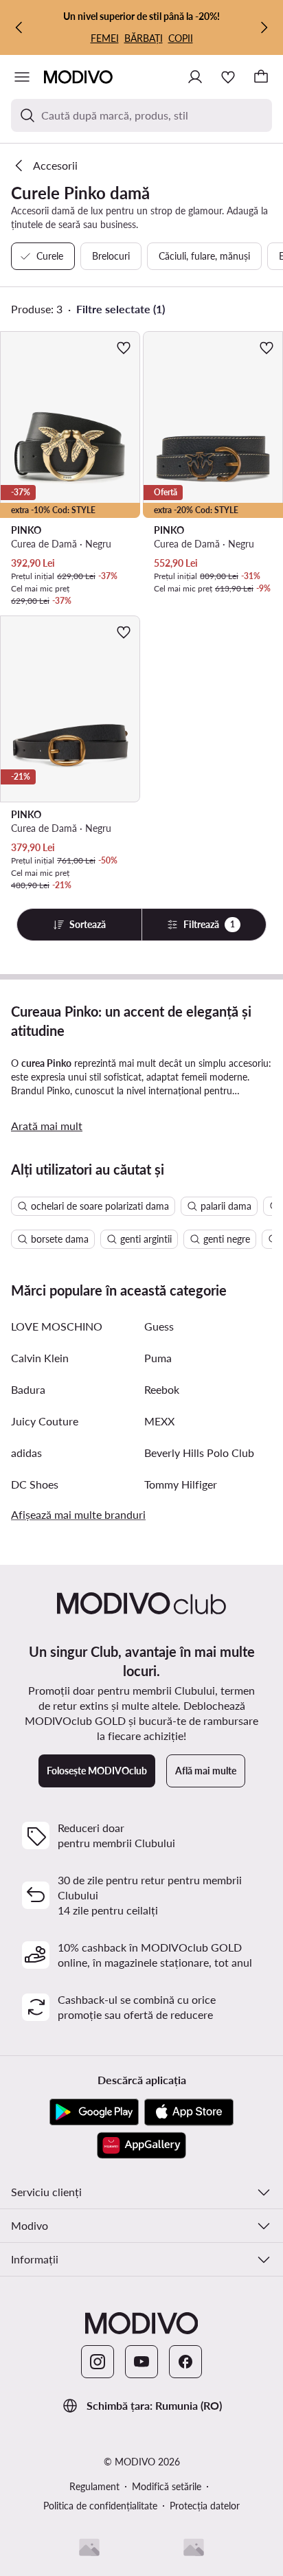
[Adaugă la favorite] (124, 348)
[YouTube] (141, 2362)
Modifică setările (167, 2486)
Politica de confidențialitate (100, 2506)
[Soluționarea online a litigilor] (194, 2547)
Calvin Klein (40, 1358)
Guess (159, 1326)
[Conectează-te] (195, 77)
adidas (26, 1453)
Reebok (162, 1389)
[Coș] (261, 77)
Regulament (94, 2486)
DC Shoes (35, 1484)
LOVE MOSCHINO (57, 1326)
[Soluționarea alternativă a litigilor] (89, 2547)
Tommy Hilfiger (181, 1484)
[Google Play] (94, 2112)
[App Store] (189, 2112)
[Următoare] (264, 27)
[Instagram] (98, 2362)
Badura (28, 1389)
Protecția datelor (205, 2506)
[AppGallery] (141, 2145)
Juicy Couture (45, 1421)
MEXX (159, 1421)
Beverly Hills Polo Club (199, 1453)
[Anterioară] (19, 27)
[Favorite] (228, 77)
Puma (158, 1358)
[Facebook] (185, 2362)
